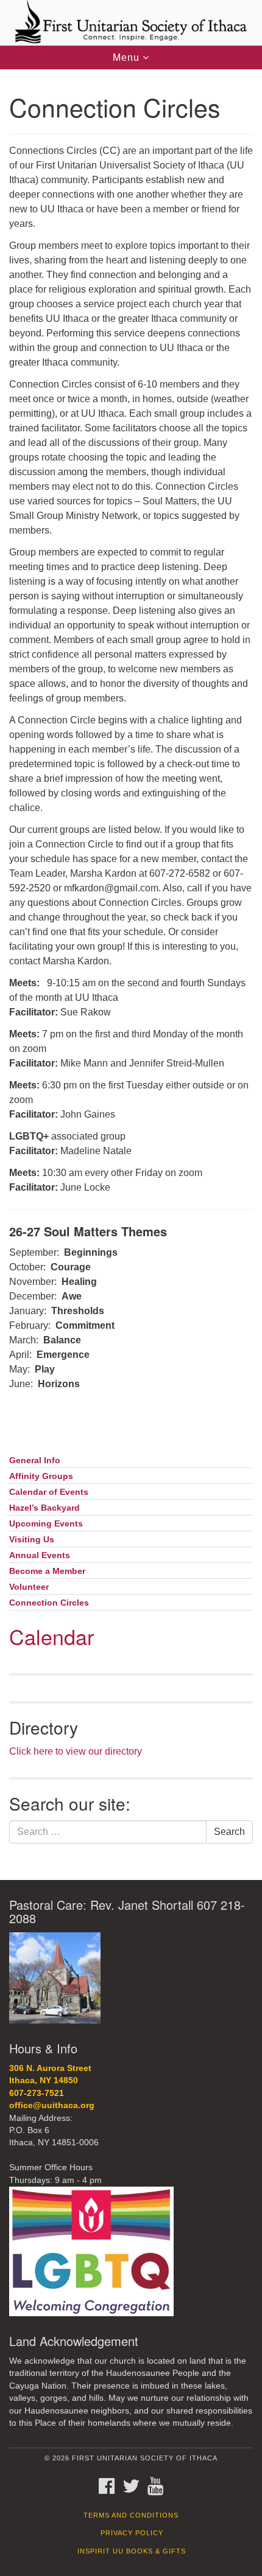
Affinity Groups (41, 1476)
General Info (35, 1460)
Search (229, 1832)
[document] (131, 975)
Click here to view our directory (76, 1751)
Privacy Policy (132, 2533)
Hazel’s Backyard (44, 1508)
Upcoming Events (46, 1524)
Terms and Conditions (131, 2515)
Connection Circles (49, 1603)
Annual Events (40, 1555)
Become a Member (47, 1571)
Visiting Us (32, 1540)
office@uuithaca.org (52, 2105)
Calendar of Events (49, 1492)
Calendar (51, 1636)
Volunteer (29, 1587)
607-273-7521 (37, 2093)
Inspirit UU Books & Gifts (132, 2551)
